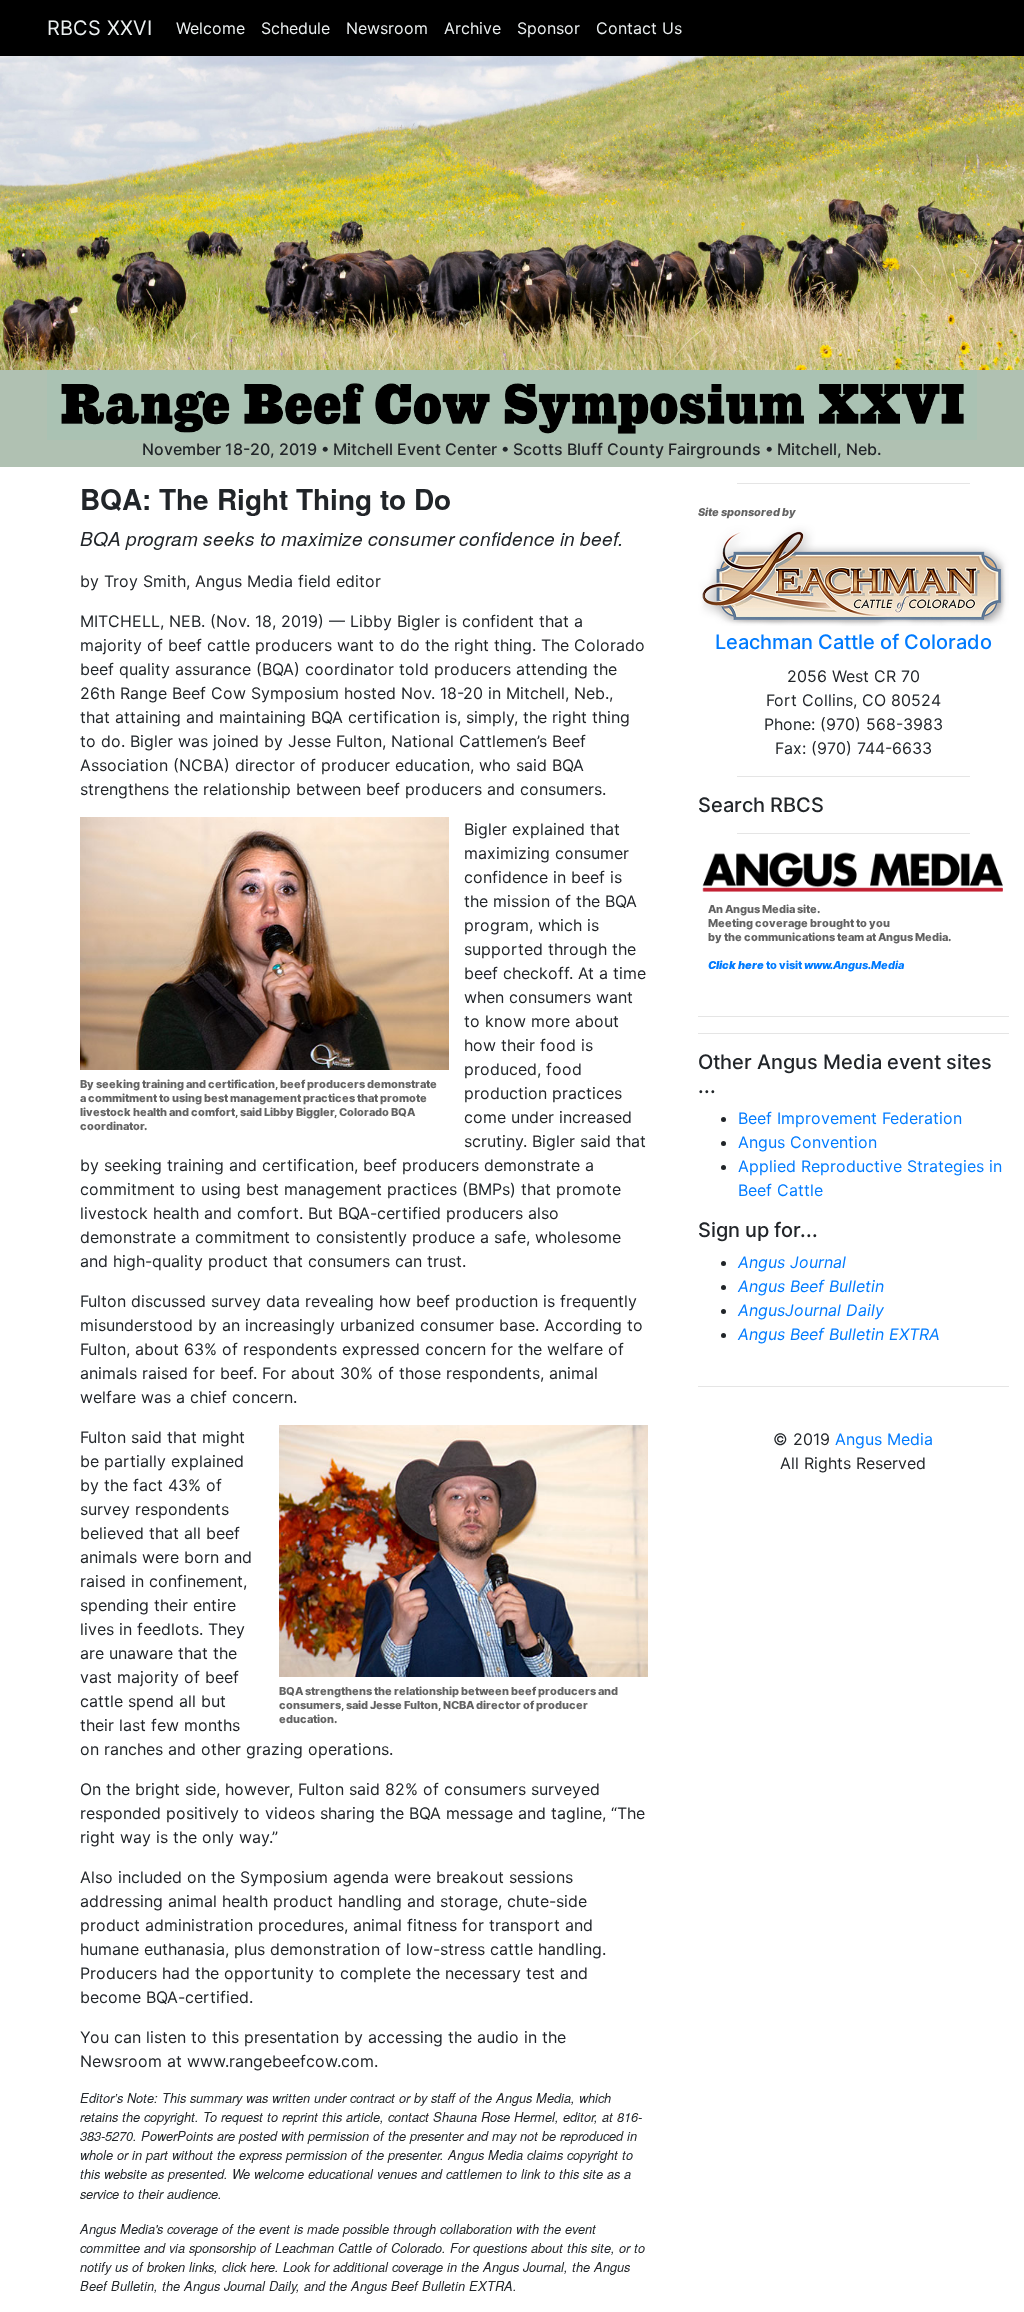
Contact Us (639, 28)
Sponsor (548, 28)
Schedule (295, 28)
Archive (472, 28)
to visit (834, 965)
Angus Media (884, 1439)
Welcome (210, 28)
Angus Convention (807, 1142)
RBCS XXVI (99, 28)
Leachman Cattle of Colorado (853, 642)
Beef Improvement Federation (850, 1118)
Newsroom (387, 28)
